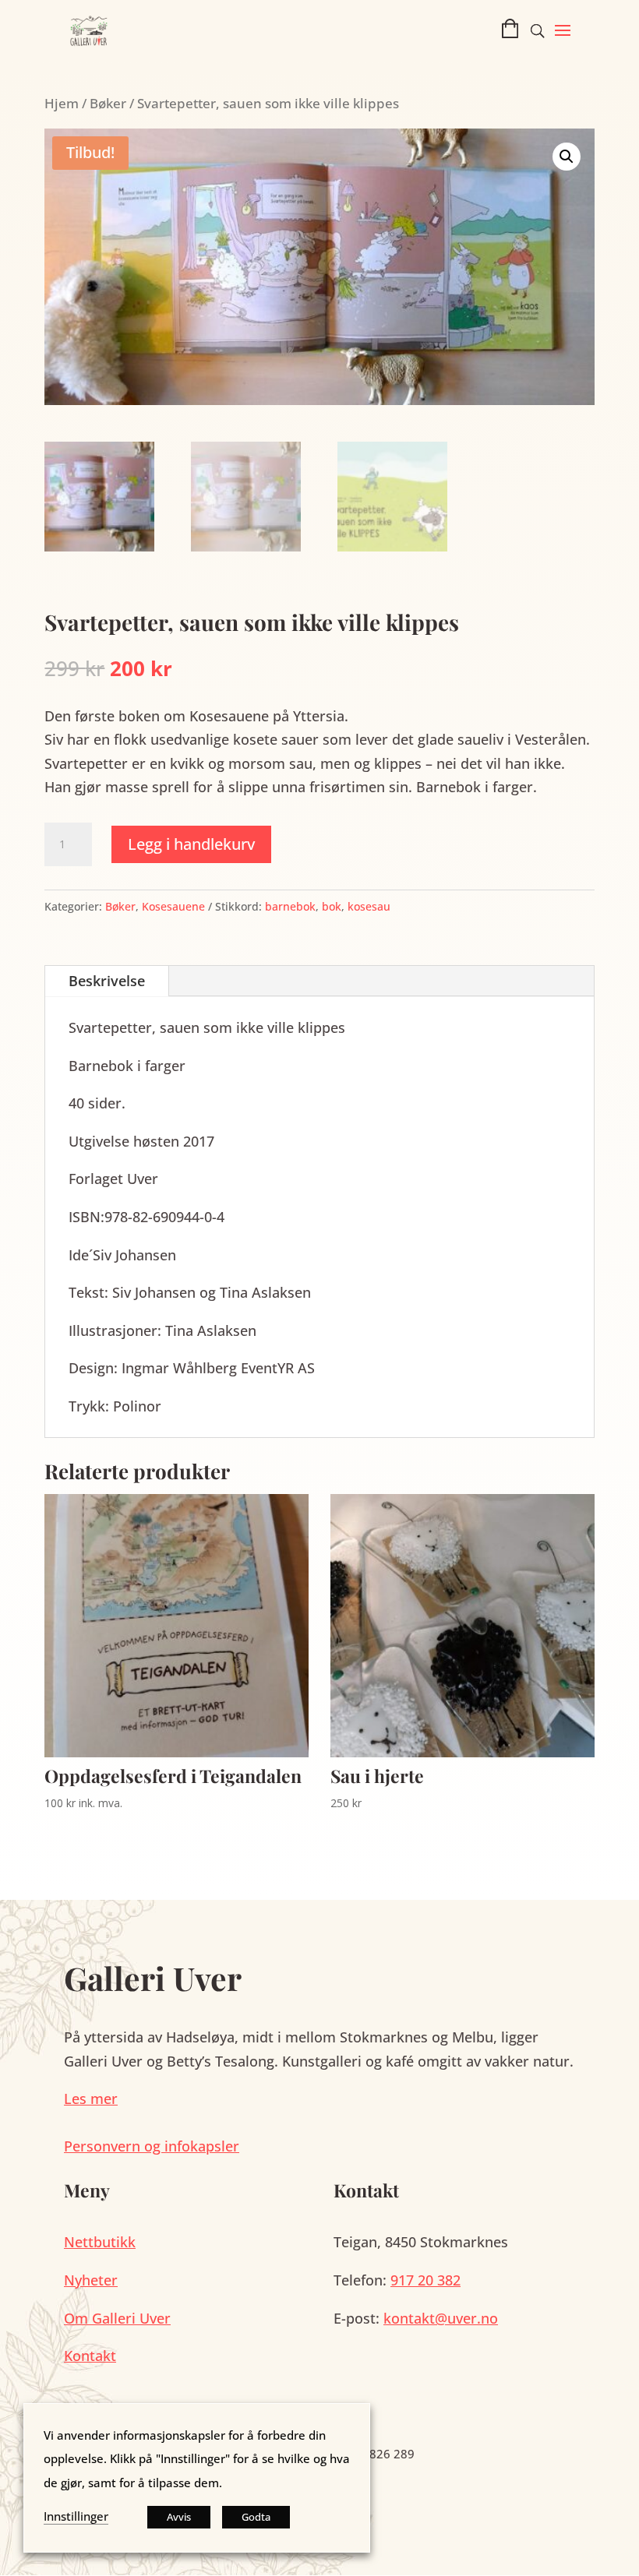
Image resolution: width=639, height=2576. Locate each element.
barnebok (290, 906)
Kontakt (90, 2356)
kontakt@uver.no (441, 2318)
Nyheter (91, 2280)
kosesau (369, 906)
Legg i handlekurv (191, 844)
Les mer (91, 2099)
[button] (563, 41)
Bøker (108, 103)
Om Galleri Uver (117, 2318)
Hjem (62, 103)
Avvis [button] (179, 2517)
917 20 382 (425, 2280)
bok (332, 906)
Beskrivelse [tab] (107, 981)
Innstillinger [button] (76, 2516)
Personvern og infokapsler (152, 2146)
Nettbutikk (100, 2242)
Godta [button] (256, 2517)
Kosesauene (173, 906)
